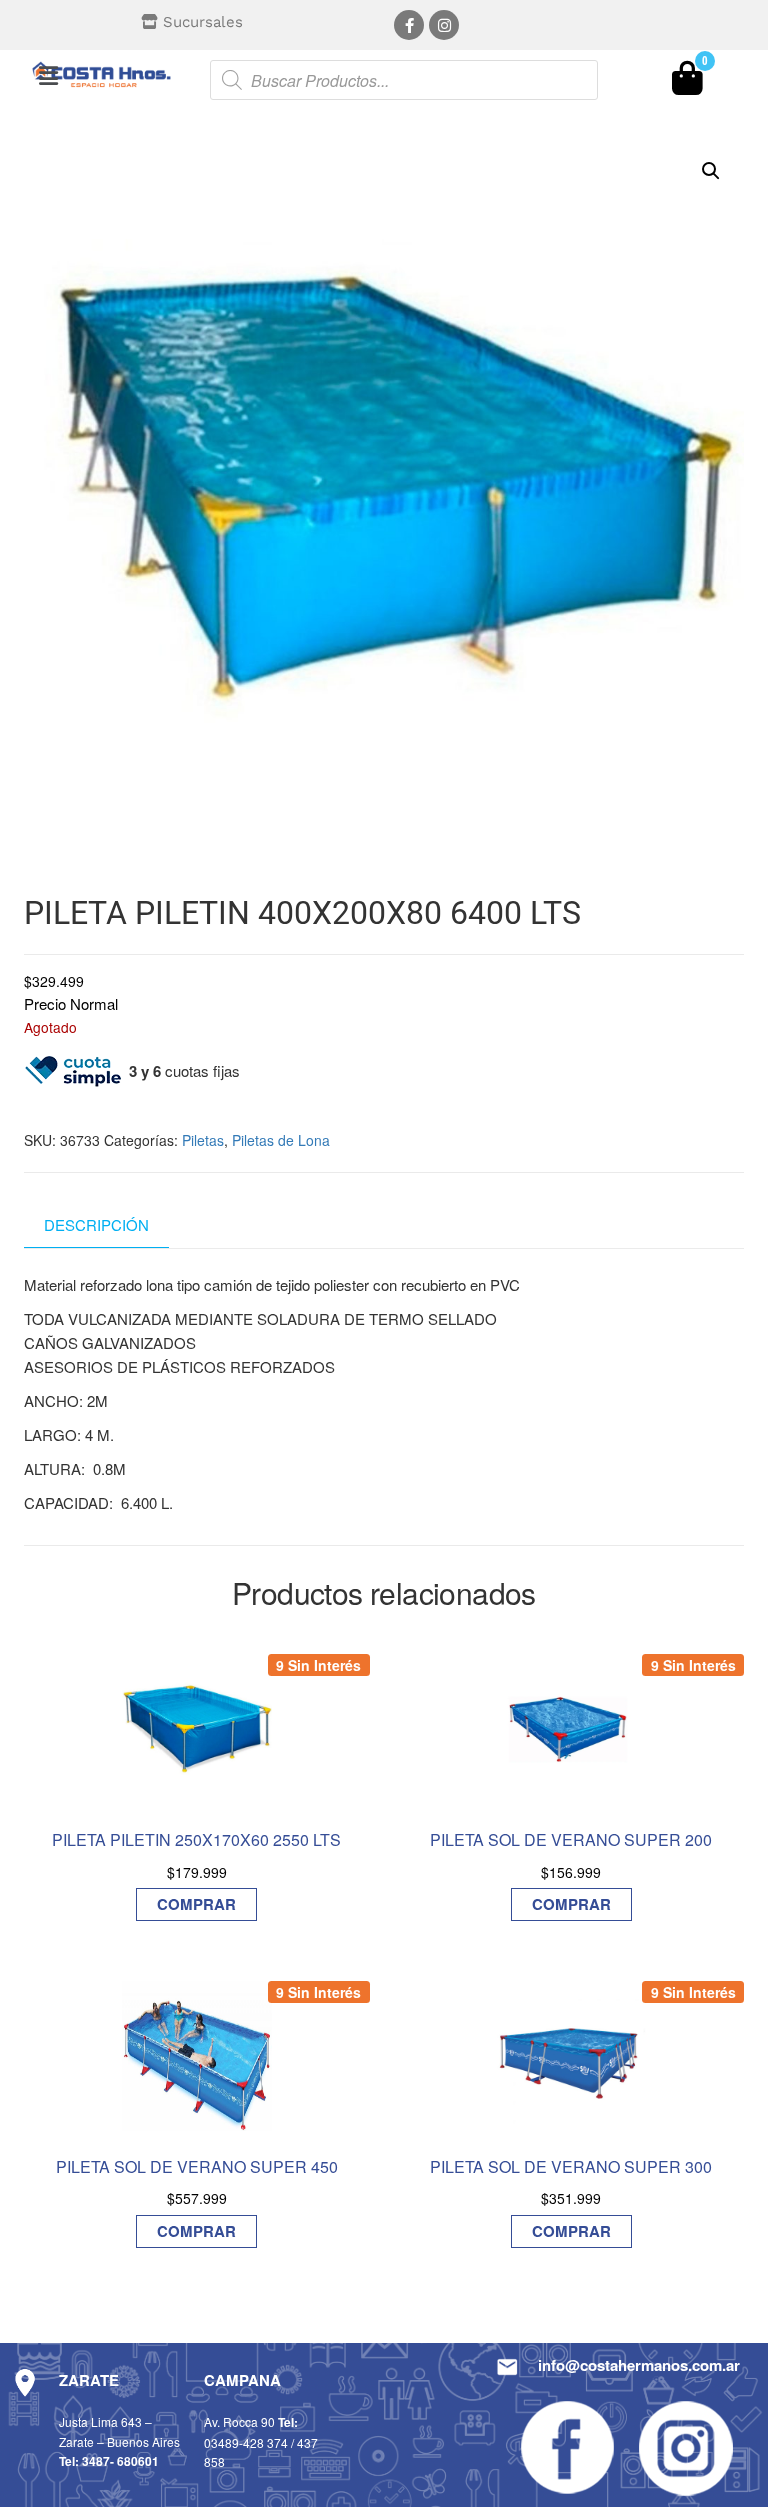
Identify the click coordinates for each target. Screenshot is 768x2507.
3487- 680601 (120, 2461)
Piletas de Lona (281, 1140)
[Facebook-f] (409, 25)
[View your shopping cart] (687, 83)
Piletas (203, 1140)
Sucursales (203, 22)
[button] (48, 75)
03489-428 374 (246, 2442)
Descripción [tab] (96, 1224)
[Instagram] (444, 25)
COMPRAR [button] (196, 1904)
